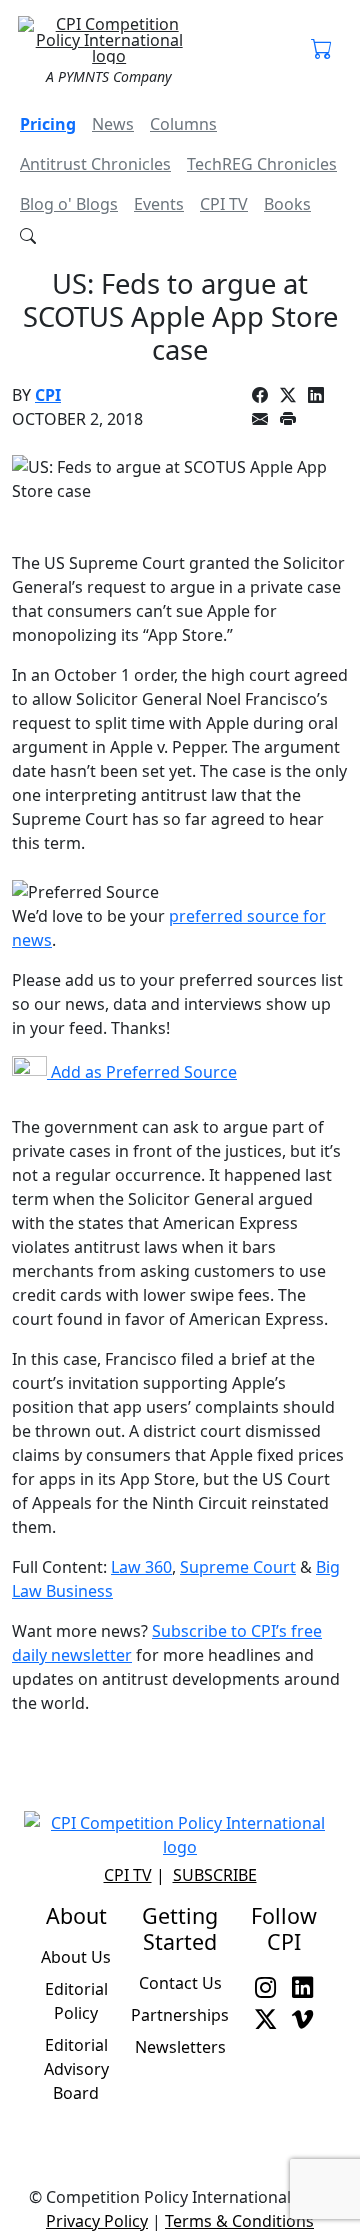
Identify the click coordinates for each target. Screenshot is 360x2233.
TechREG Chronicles (262, 164)
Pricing (48, 124)
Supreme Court (238, 1567)
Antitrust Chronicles (95, 164)
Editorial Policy (76, 2001)
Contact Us (180, 1983)
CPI (48, 395)
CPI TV (224, 204)
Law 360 (141, 1567)
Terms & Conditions (239, 2221)
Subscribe (215, 1875)
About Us (76, 1957)
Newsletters (180, 2047)
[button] (321, 50)
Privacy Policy (97, 2221)
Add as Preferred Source (142, 1072)
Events (159, 204)
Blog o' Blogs (69, 204)
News (113, 124)
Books (287, 204)
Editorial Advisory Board (76, 2069)
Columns (183, 124)
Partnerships (180, 2015)
